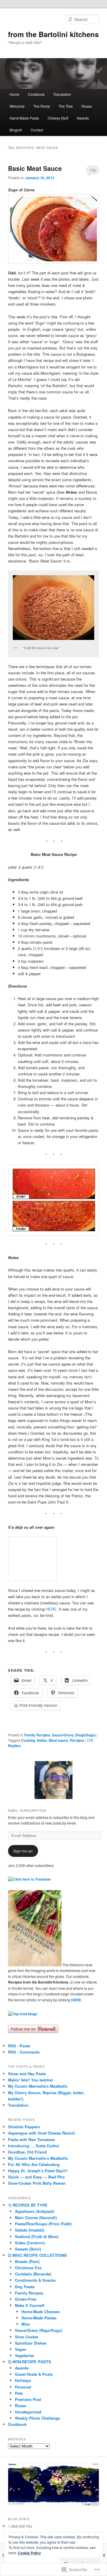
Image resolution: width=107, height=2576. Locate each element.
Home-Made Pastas (39, 2318)
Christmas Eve (28, 2268)
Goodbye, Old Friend (27, 2152)
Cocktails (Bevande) (33, 2274)
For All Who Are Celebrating (34, 2164)
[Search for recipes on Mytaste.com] (23, 2014)
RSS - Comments (24, 2052)
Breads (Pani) (27, 2261)
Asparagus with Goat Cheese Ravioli (41, 2133)
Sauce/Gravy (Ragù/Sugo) (74, 1735)
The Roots (42, 106)
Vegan (21, 2349)
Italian (42, 1740)
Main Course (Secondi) (36, 2217)
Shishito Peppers (24, 2127)
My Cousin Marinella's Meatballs (38, 2086)
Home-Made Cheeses (41, 2312)
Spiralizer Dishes (31, 2343)
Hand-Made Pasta (24, 118)
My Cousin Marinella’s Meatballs (38, 2158)
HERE (51, 1609)
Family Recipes (37, 1735)
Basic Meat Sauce (35, 168)
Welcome (17, 106)
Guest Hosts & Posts (34, 2374)
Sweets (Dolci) (28, 2249)
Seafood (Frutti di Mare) (37, 2236)
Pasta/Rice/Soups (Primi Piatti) (43, 2224)
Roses (87, 106)
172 (93, 170)
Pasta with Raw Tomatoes (32, 2139)
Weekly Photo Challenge (37, 2418)
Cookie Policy (29, 2553)
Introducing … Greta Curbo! (34, 2146)
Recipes (77, 1740)
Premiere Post (28, 2399)
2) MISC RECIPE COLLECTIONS (37, 2255)
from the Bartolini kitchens (53, 34)
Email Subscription (27, 1811)
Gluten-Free (26, 2299)
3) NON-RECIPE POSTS (30, 2362)
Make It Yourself (30, 2305)
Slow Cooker (27, 2337)
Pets (19, 2393)
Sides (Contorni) (30, 2243)
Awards (83, 118)
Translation (62, 94)
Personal (23, 2387)
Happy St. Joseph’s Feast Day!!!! (38, 2171)
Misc (26, 2324)
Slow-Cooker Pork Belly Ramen (37, 2183)
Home (14, 94)
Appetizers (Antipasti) (35, 2211)
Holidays (23, 2380)
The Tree (66, 106)
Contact (37, 130)
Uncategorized (28, 2412)
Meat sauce (59, 1740)
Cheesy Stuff (58, 118)
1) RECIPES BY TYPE (28, 2205)
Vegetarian (25, 2355)
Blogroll (16, 130)
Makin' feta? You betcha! (30, 2080)
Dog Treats (25, 2287)
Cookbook (36, 94)
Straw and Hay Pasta (27, 2074)
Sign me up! (23, 1851)
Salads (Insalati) (30, 2230)
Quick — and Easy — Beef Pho (36, 2177)
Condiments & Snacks (35, 2280)
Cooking (28, 1740)
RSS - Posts (19, 2046)
